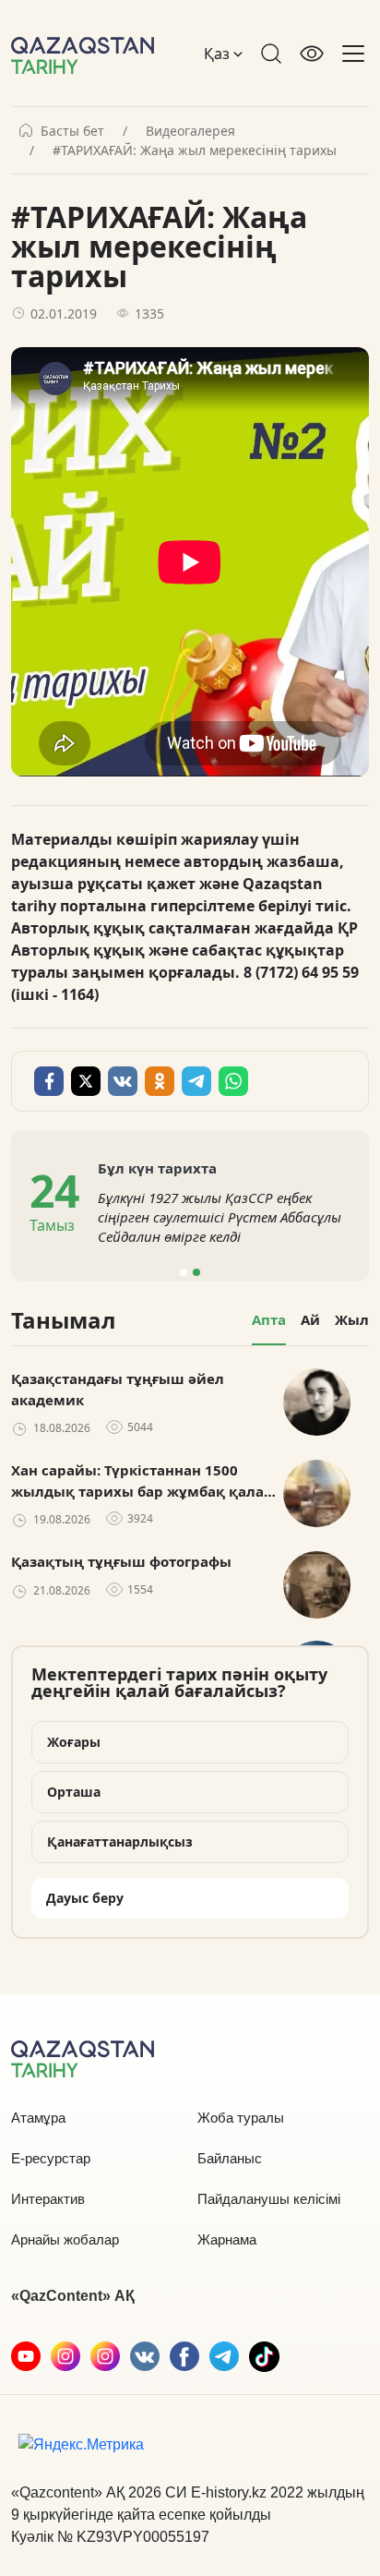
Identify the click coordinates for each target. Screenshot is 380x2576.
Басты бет (72, 131)
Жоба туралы (241, 2118)
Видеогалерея (190, 131)
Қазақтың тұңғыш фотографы (121, 1561)
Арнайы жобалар (65, 2239)
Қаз (219, 54)
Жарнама (227, 2239)
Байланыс (230, 2158)
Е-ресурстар (51, 2158)
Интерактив (48, 2199)
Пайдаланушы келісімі (269, 2199)
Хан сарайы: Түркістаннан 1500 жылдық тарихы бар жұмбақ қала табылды (137, 1481)
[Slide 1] (184, 1272)
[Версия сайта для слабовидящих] (312, 54)
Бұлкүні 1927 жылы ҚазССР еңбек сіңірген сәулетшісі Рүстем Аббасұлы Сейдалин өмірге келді (220, 1217)
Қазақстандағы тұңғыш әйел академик (118, 1389)
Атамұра (38, 2118)
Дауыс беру (85, 1898)
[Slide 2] (196, 1272)
